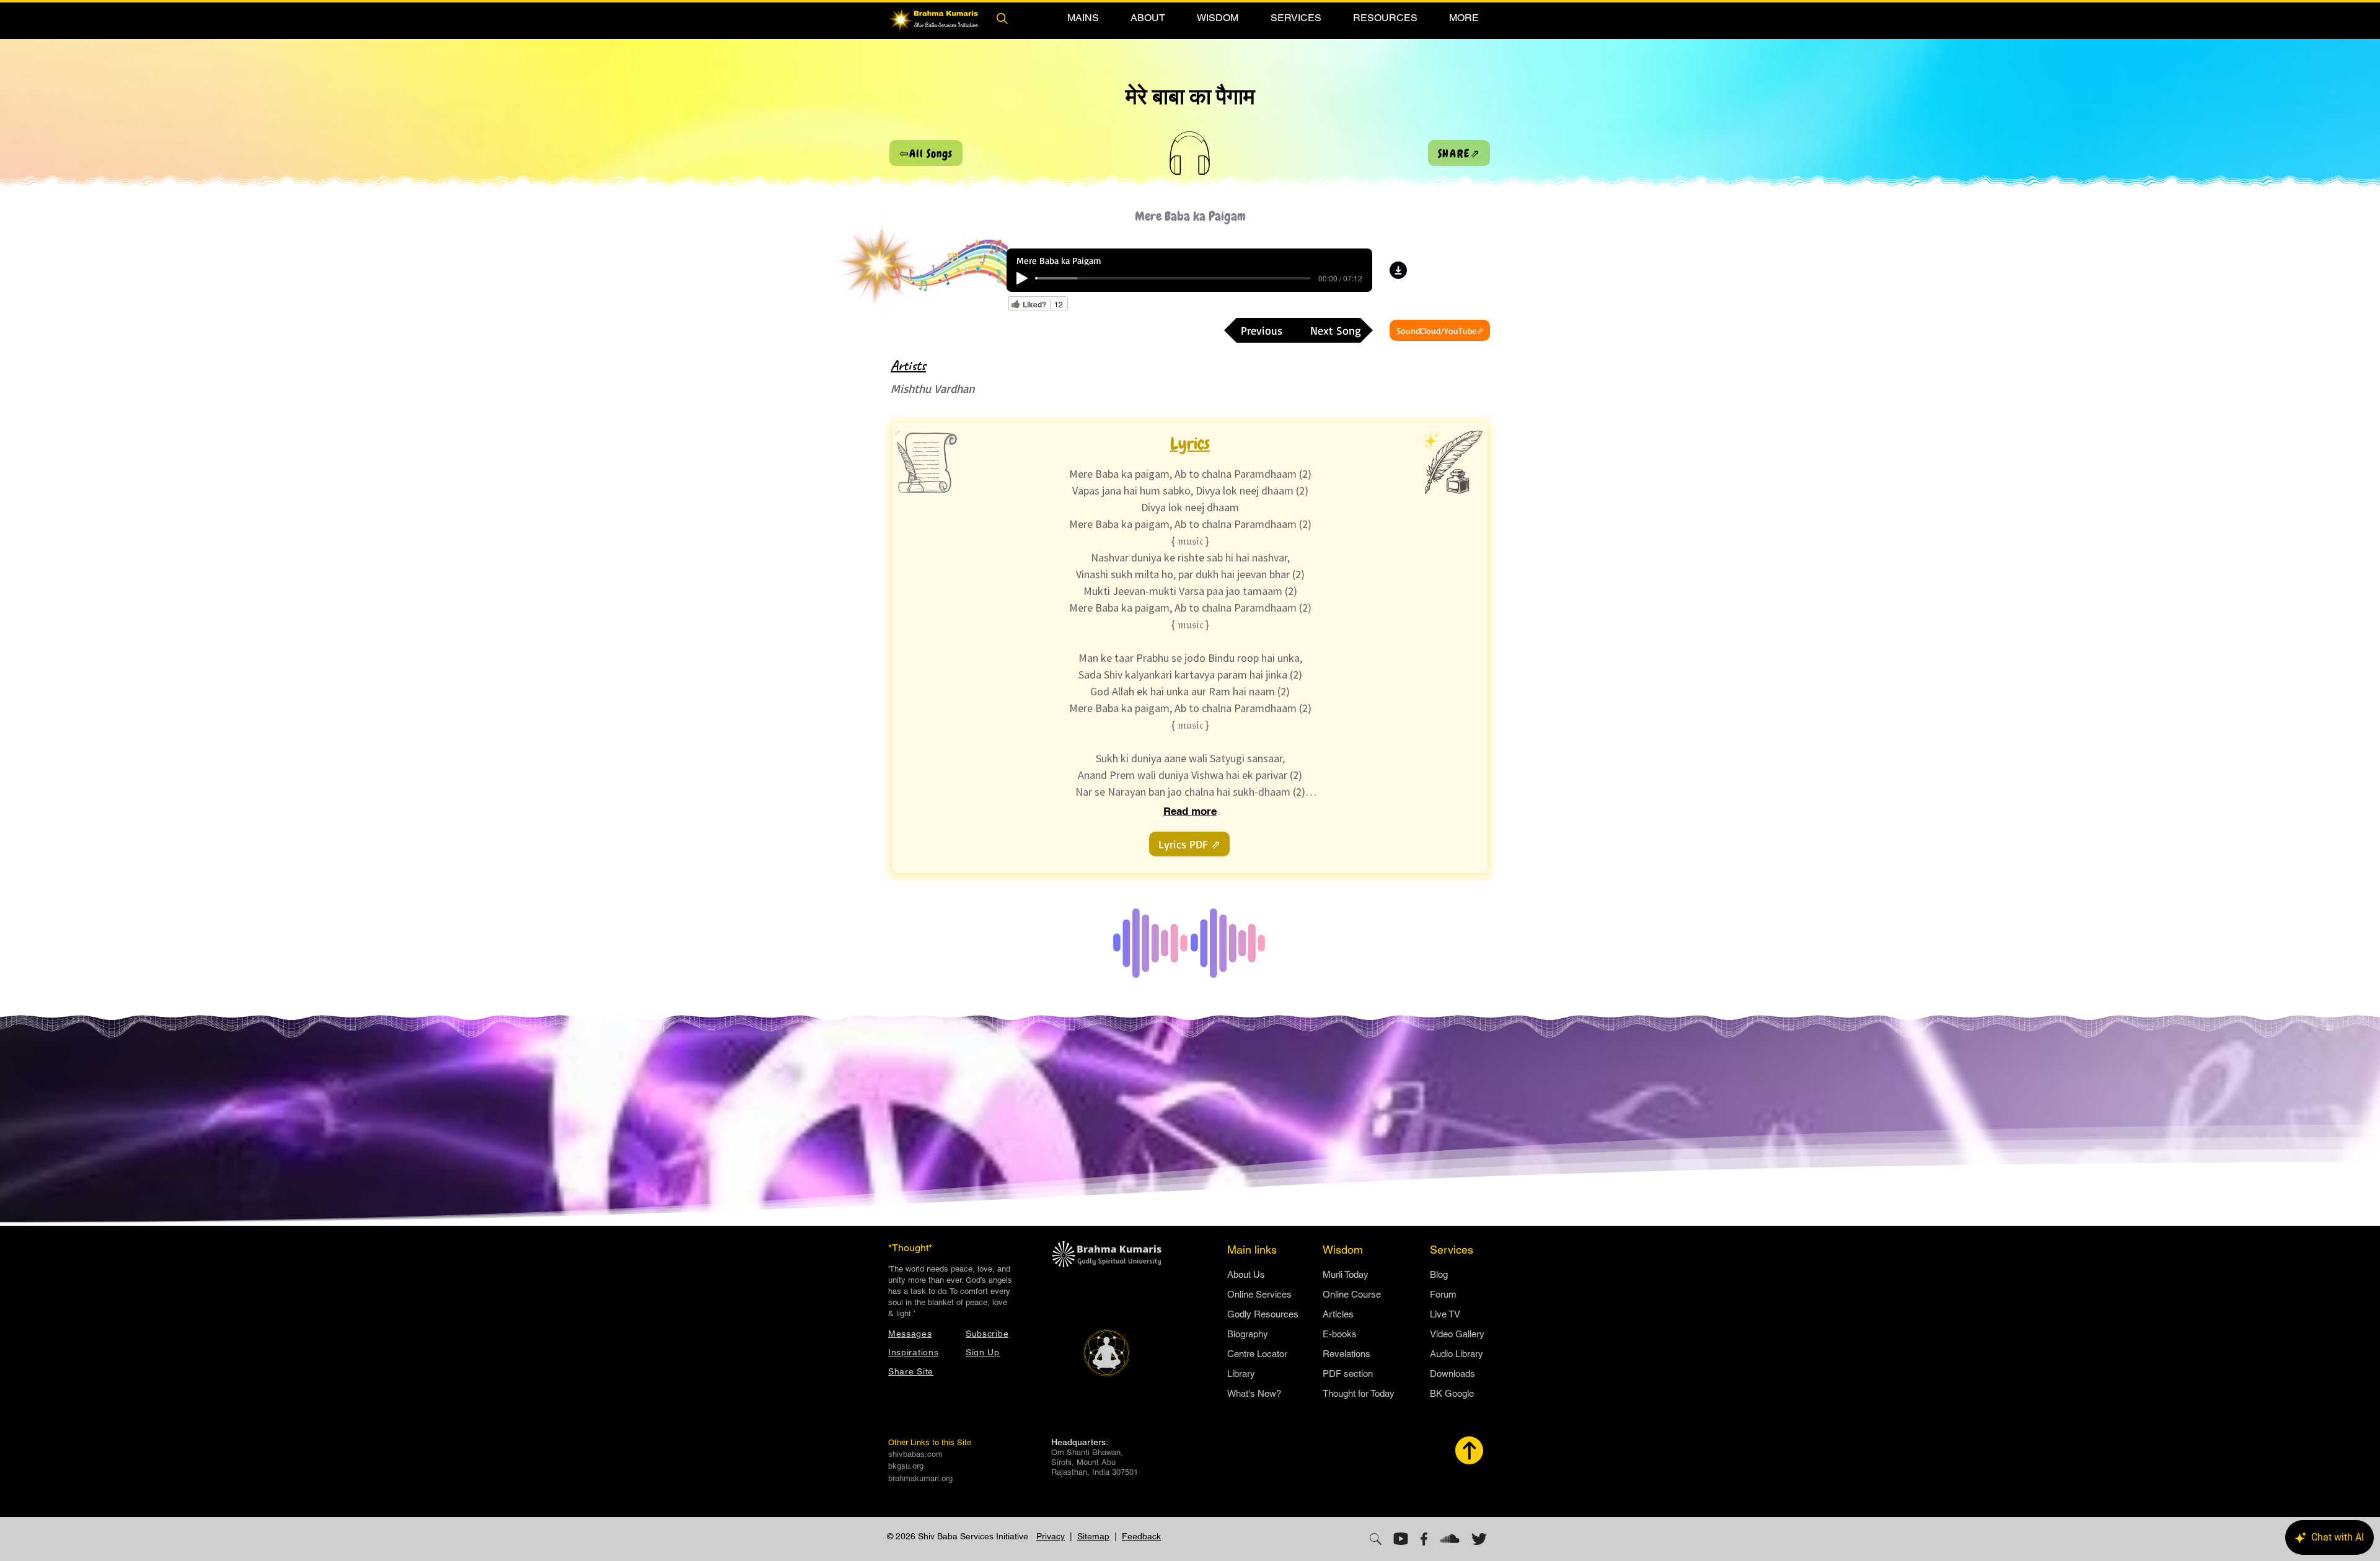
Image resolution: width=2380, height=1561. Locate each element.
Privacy (1051, 1536)
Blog (1439, 1274)
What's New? (1254, 1393)
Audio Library (1457, 1354)
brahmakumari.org (920, 1478)
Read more (1190, 811)
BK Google (1452, 1393)
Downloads (1452, 1374)
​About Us (1246, 1274)
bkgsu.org (906, 1466)
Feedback (1141, 1536)
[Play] (1022, 278)
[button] (1083, 18)
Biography (1248, 1334)
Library (1241, 1374)
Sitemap (1093, 1536)
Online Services (1259, 1294)
